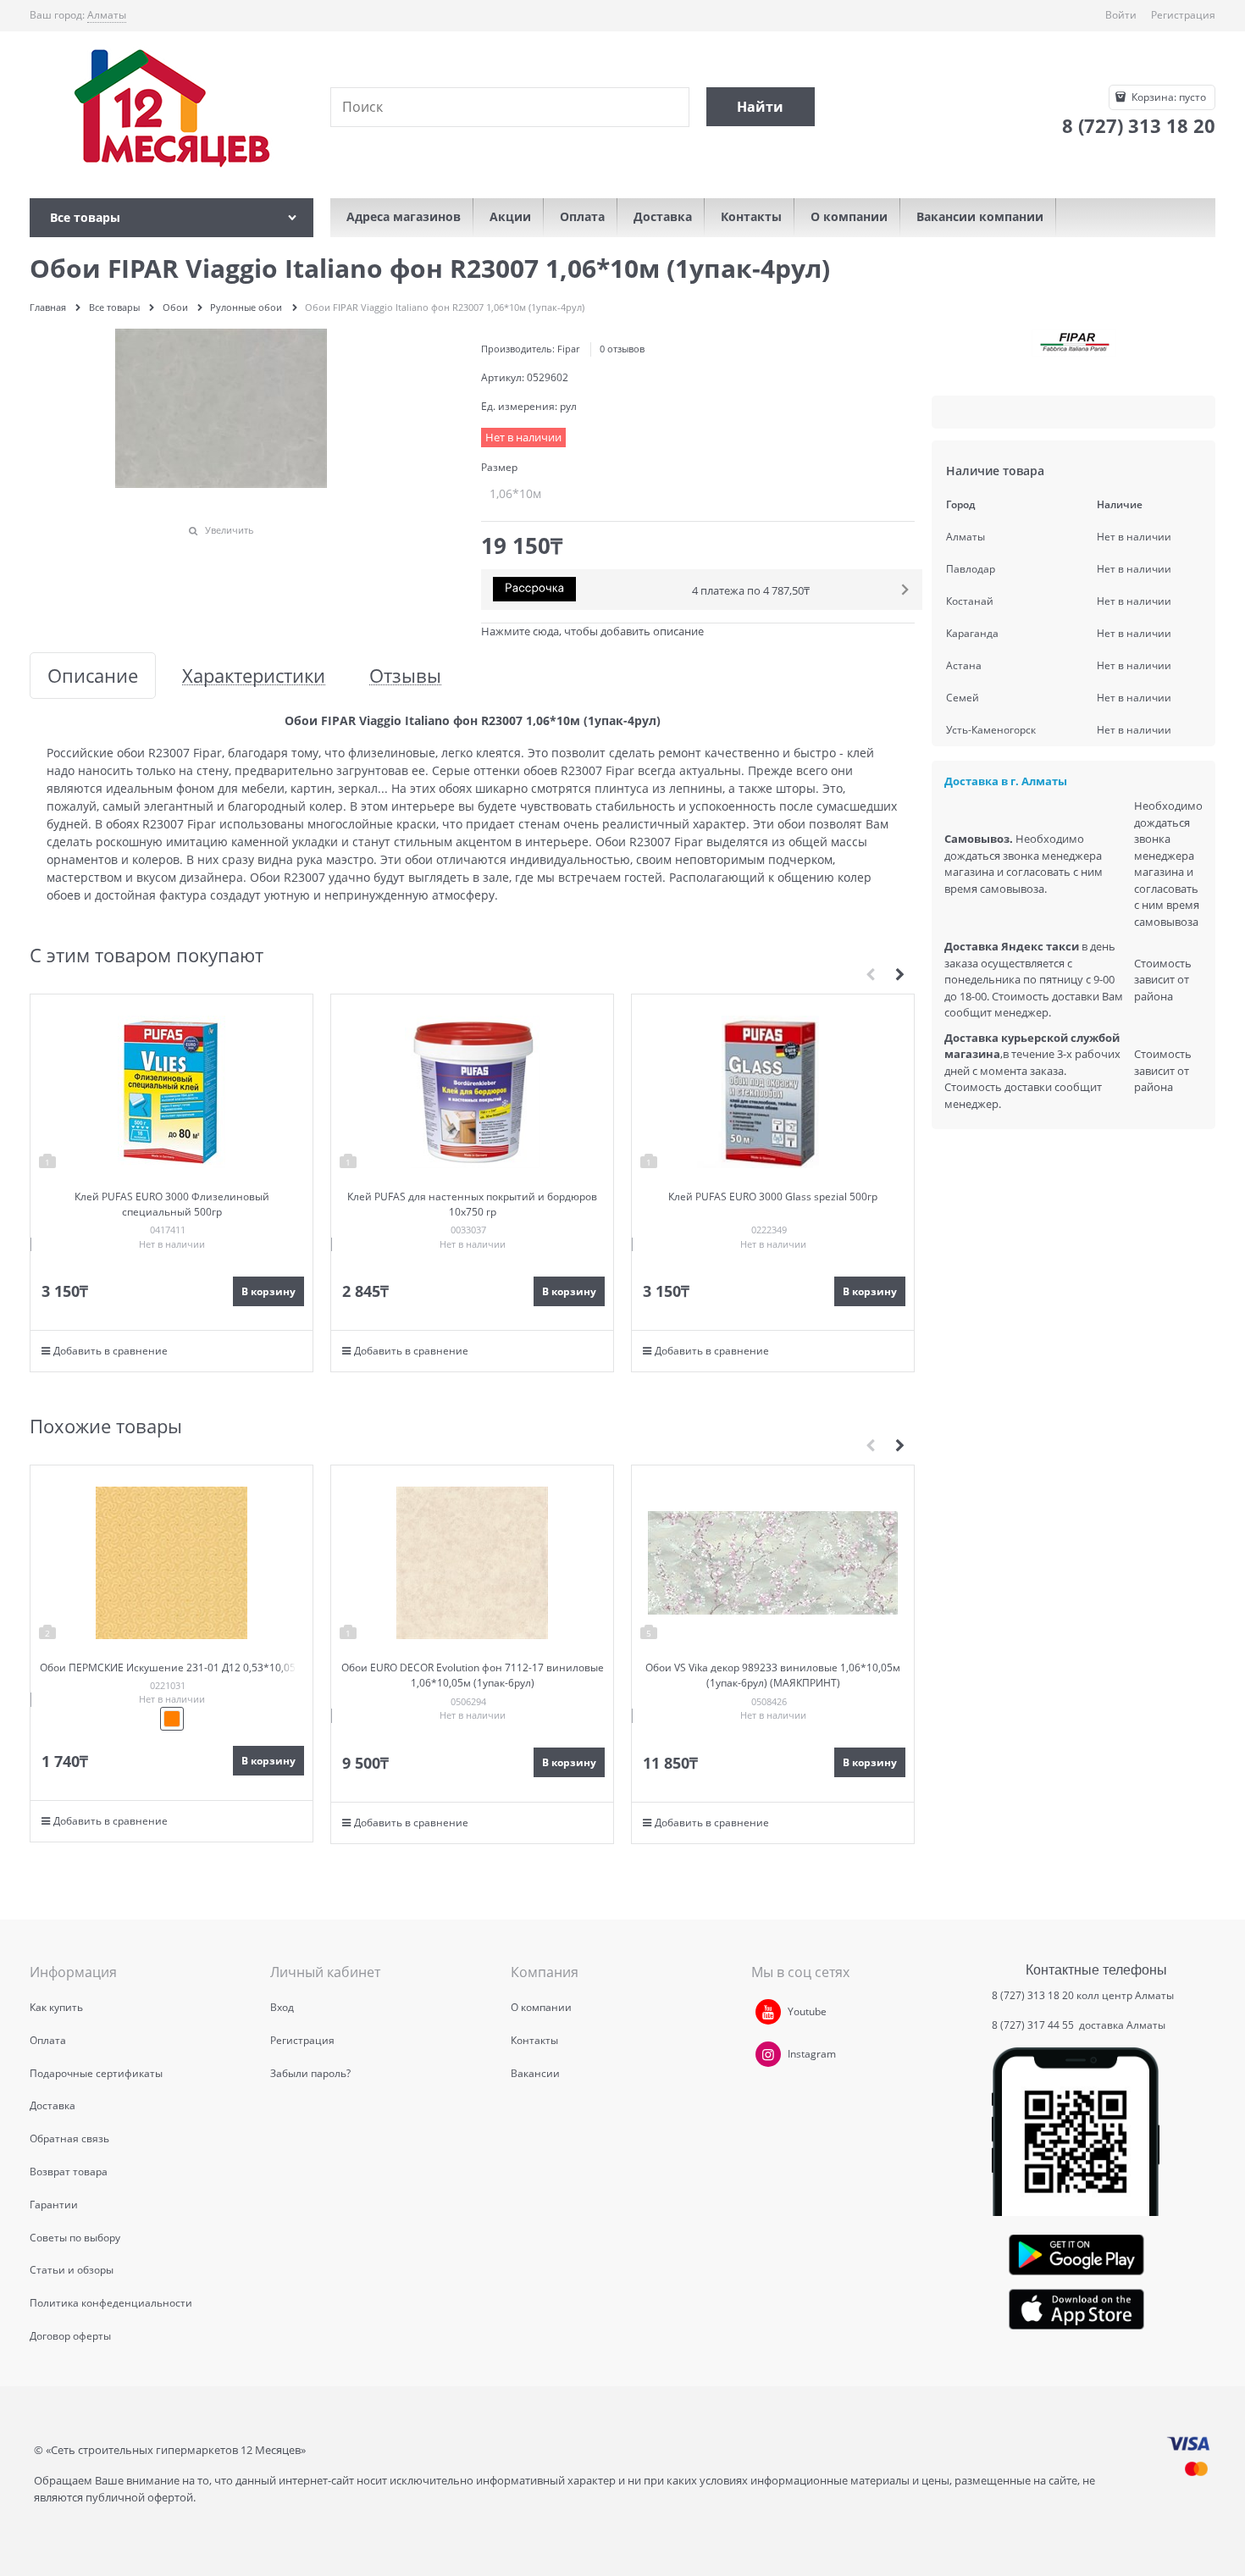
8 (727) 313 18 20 (1033, 1995)
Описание (93, 676)
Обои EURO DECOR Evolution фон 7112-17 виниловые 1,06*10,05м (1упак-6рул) (473, 1675)
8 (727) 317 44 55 (1034, 2025)
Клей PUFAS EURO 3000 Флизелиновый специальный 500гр (172, 1204)
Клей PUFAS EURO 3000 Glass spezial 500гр (773, 1197)
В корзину (268, 1291)
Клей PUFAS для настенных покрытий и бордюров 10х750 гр (472, 1204)
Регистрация (1183, 15)
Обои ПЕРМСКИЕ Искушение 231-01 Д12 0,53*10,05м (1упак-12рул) (172, 1675)
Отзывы (405, 676)
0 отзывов (622, 349)
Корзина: (1168, 97)
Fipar (568, 349)
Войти (1121, 15)
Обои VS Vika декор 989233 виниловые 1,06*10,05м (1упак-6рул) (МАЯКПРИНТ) (773, 1675)
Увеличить (230, 530)
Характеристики (254, 676)
